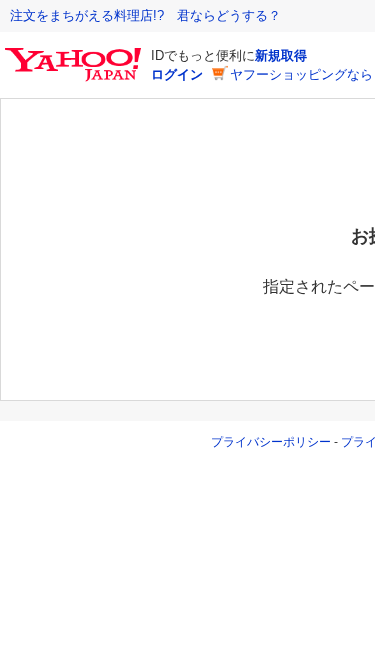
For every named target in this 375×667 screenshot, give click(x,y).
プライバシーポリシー (271, 442)
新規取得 (281, 55)
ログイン (177, 74)
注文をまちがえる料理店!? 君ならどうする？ (145, 15)
